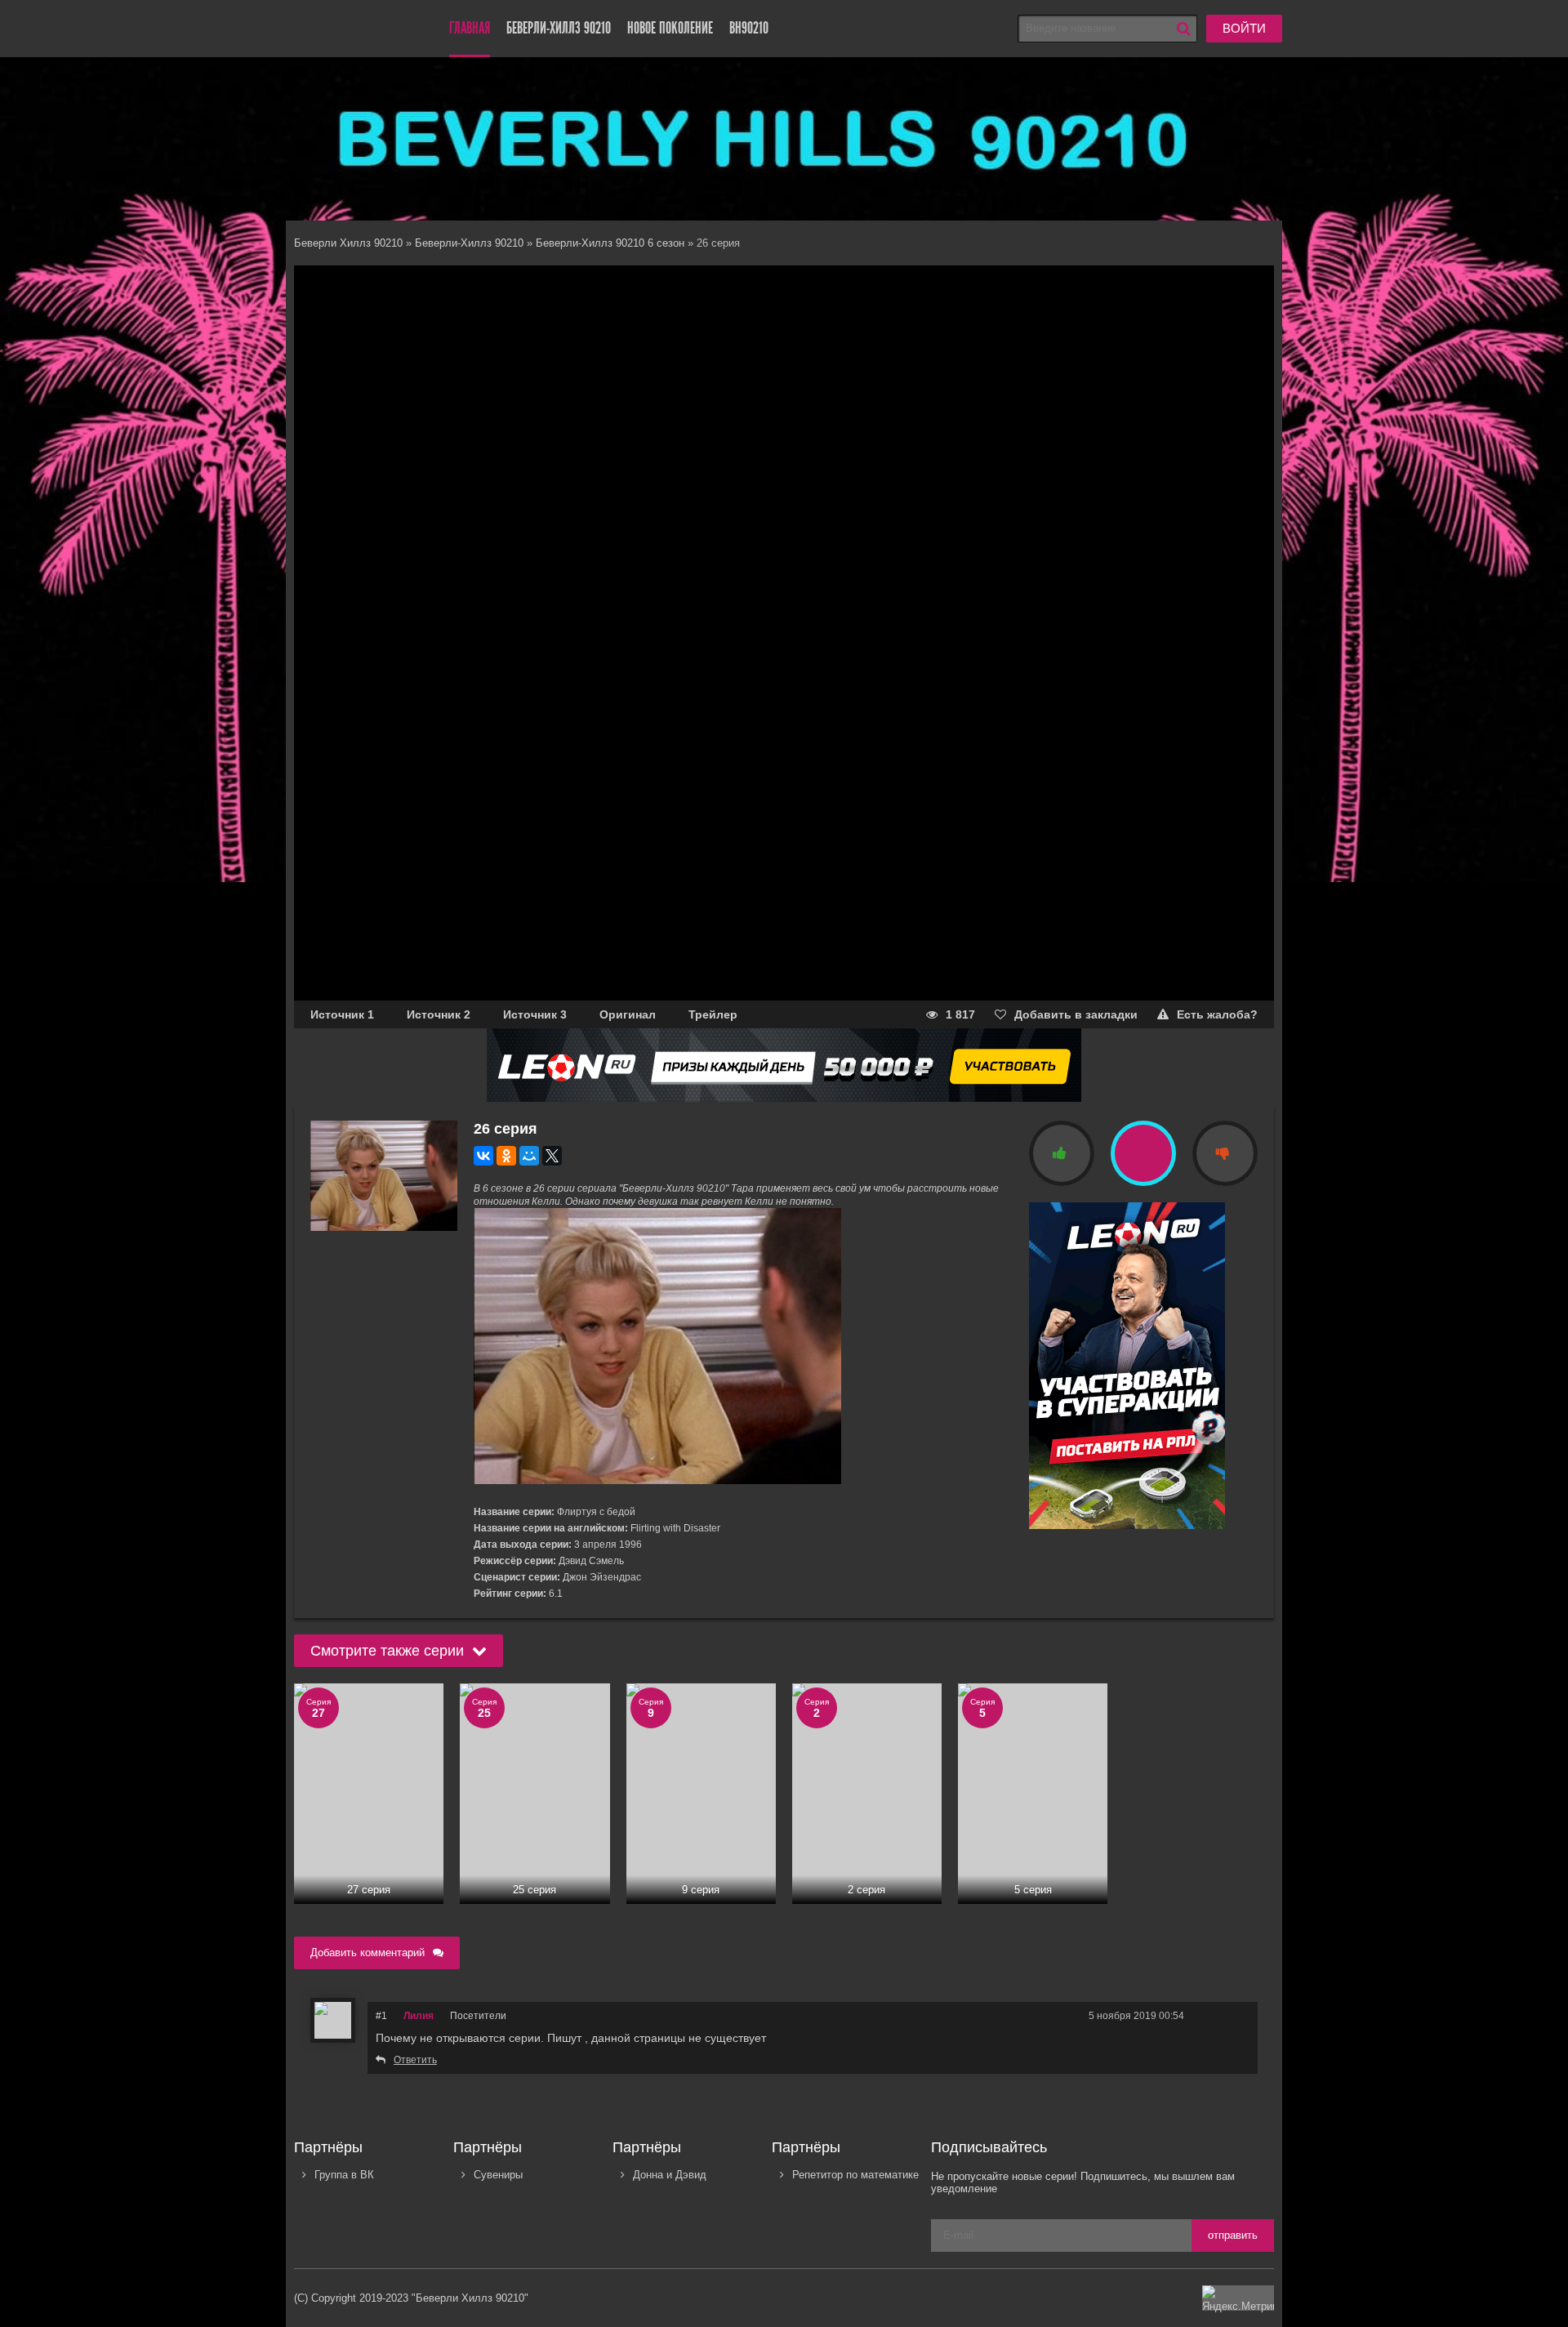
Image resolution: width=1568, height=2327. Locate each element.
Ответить (415, 2060)
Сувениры (498, 2175)
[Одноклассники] (506, 1156)
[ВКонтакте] (483, 1156)
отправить (1233, 2235)
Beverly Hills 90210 (351, 29)
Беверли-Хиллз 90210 (559, 28)
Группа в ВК (344, 2175)
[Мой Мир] (529, 1156)
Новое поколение (670, 28)
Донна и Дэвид (670, 2175)
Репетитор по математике (855, 2175)
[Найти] (1183, 29)
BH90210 (749, 28)
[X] (552, 1156)
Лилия (419, 2016)
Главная (470, 28)
